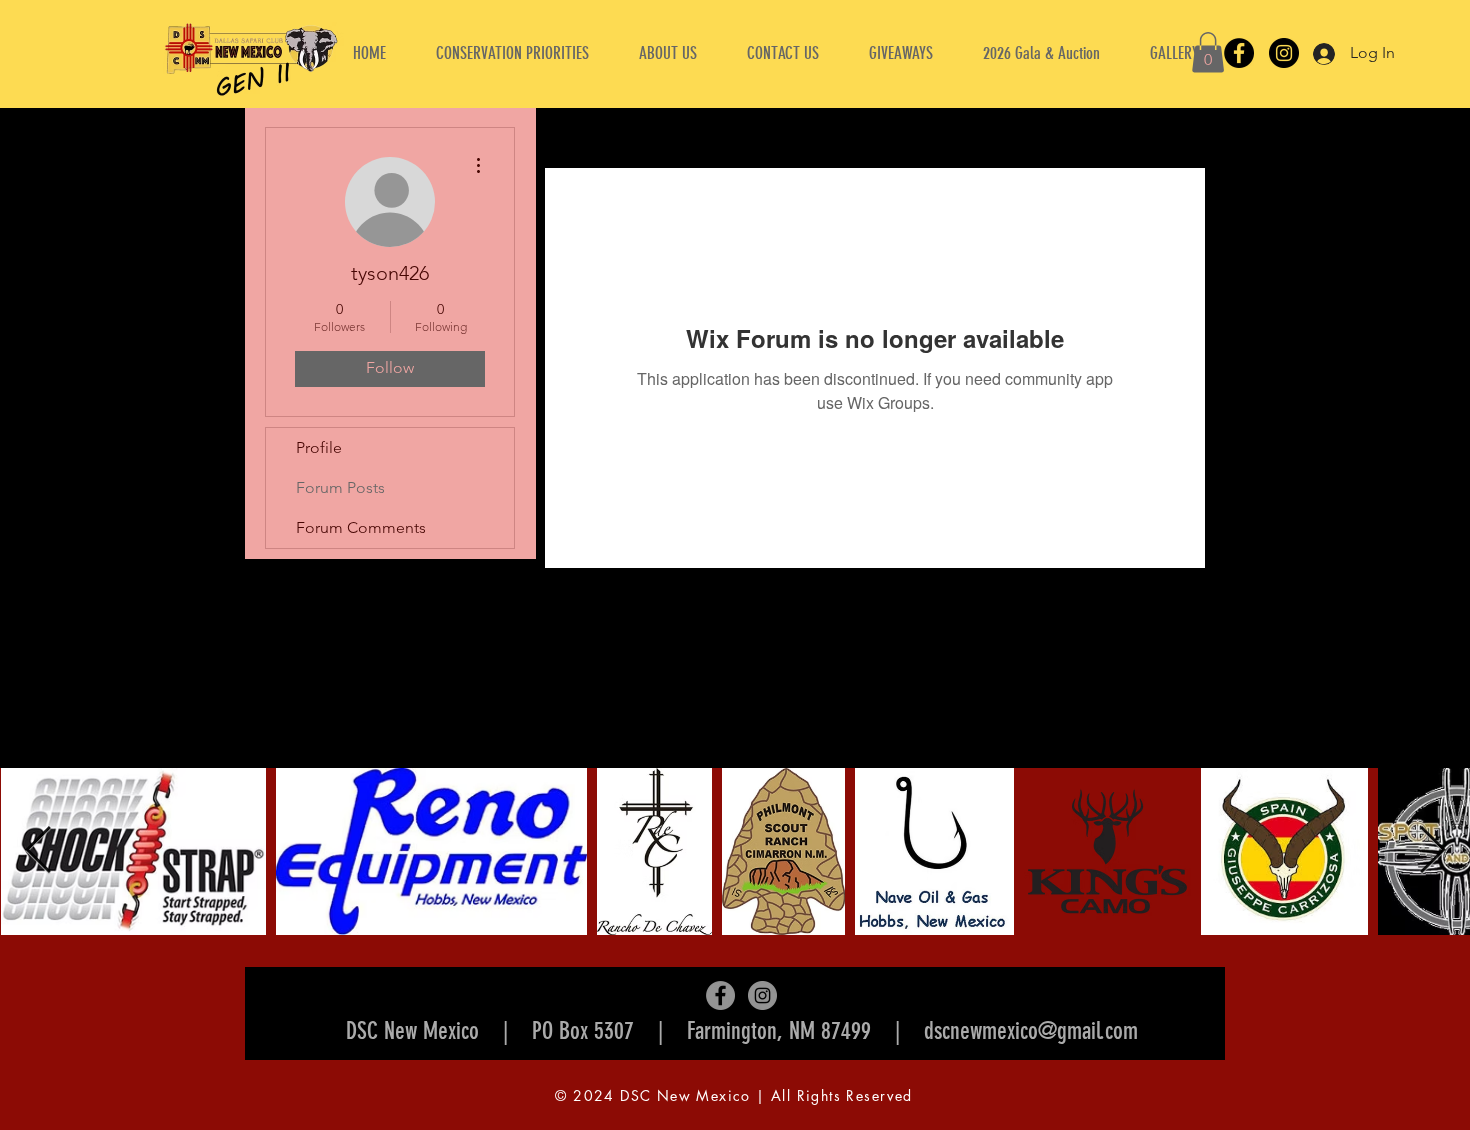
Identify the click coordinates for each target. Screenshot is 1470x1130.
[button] (668, 53)
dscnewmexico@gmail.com (1031, 1031)
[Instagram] (1284, 53)
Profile (319, 447)
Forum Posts (340, 487)
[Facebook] (1239, 53)
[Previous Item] (38, 851)
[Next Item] (1432, 851)
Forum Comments (361, 527)
